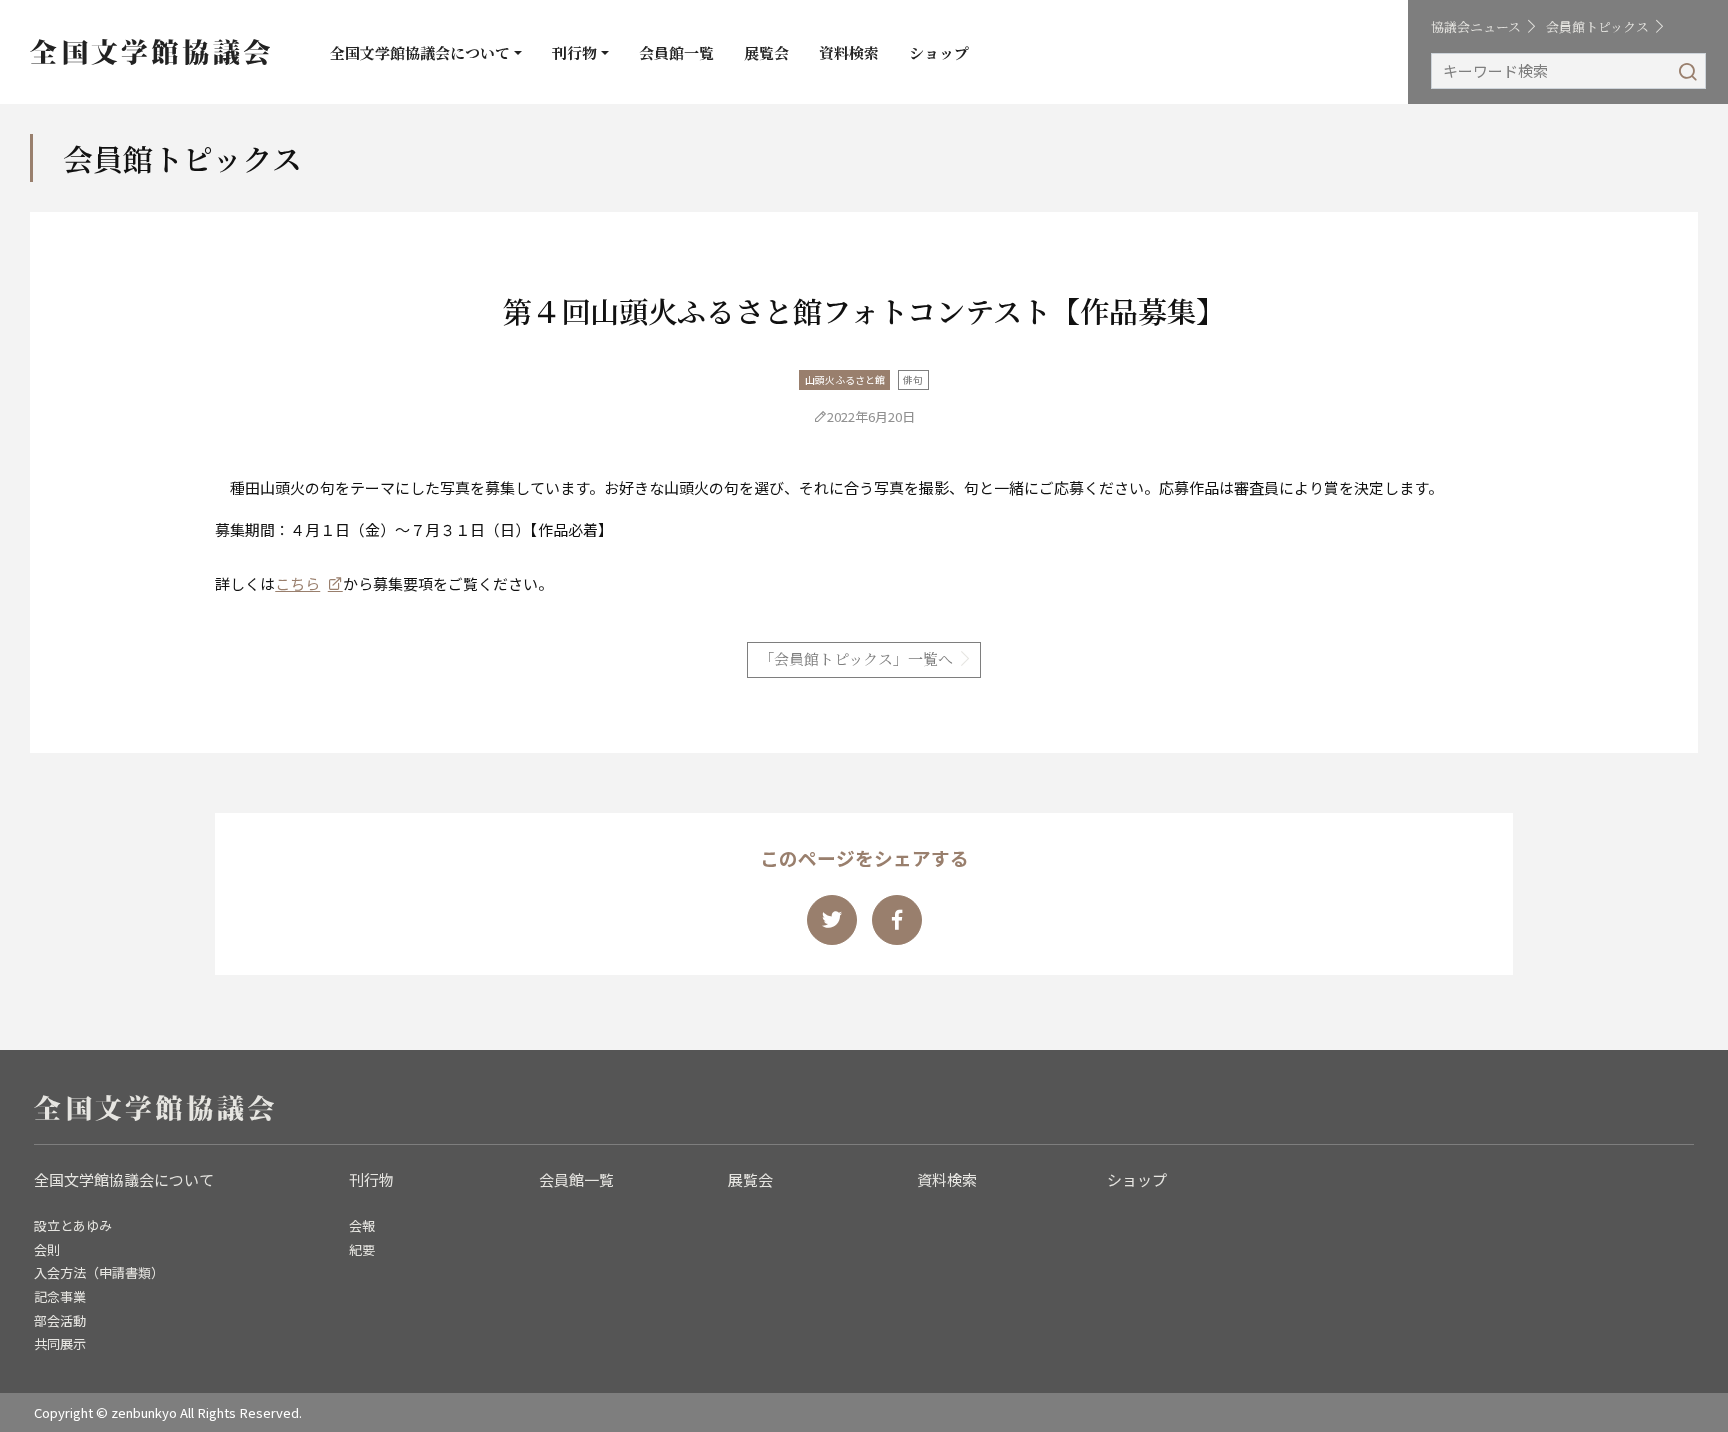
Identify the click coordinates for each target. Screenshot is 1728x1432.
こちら (297, 583)
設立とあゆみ (73, 1225)
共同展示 (60, 1343)
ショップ (939, 52)
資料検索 (849, 52)
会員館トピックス (1597, 26)
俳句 (913, 380)
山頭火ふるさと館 (845, 380)
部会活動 (60, 1320)
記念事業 (60, 1296)
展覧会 (766, 52)
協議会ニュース (1476, 26)
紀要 (362, 1249)
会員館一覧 (676, 52)
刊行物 (574, 52)
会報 (362, 1225)
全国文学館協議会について (420, 52)
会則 (47, 1249)
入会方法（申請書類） (99, 1272)
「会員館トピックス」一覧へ (856, 658)
